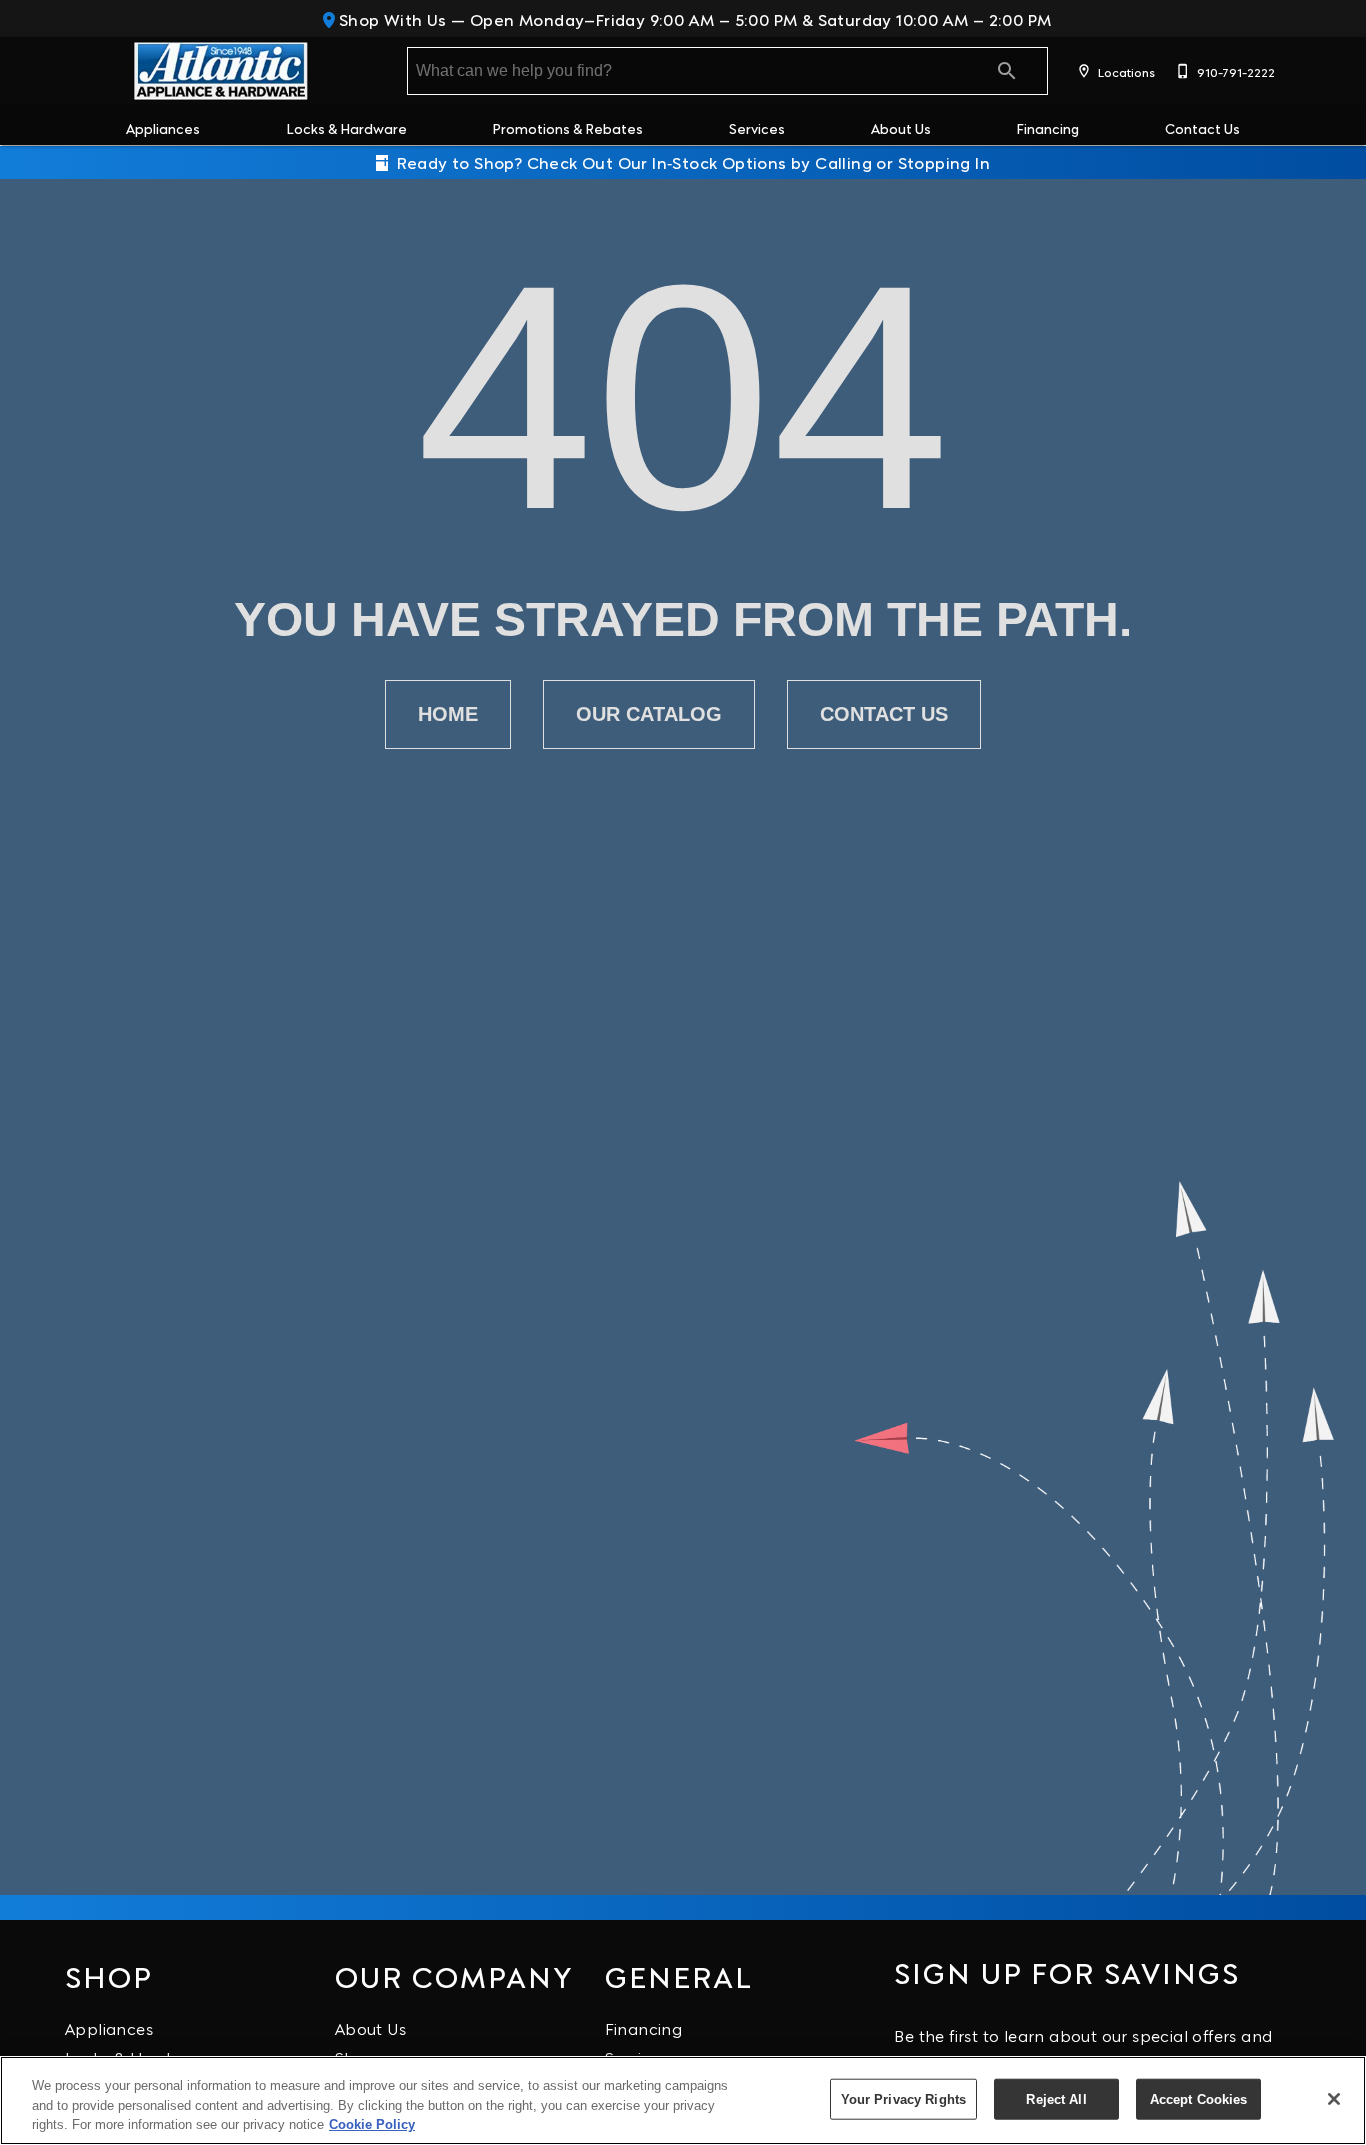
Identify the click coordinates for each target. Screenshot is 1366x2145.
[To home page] (220, 71)
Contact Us (1202, 127)
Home (448, 714)
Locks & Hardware (346, 127)
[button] (1084, 71)
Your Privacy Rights (903, 2098)
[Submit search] (1007, 71)
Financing (1047, 127)
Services (757, 127)
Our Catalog (649, 714)
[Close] (1334, 2099)
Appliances (163, 127)
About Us (901, 127)
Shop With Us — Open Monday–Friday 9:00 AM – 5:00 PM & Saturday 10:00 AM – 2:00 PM (693, 18)
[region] (683, 2100)
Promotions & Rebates (567, 127)
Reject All (1056, 2098)
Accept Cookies (1199, 2098)
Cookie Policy (372, 2124)
